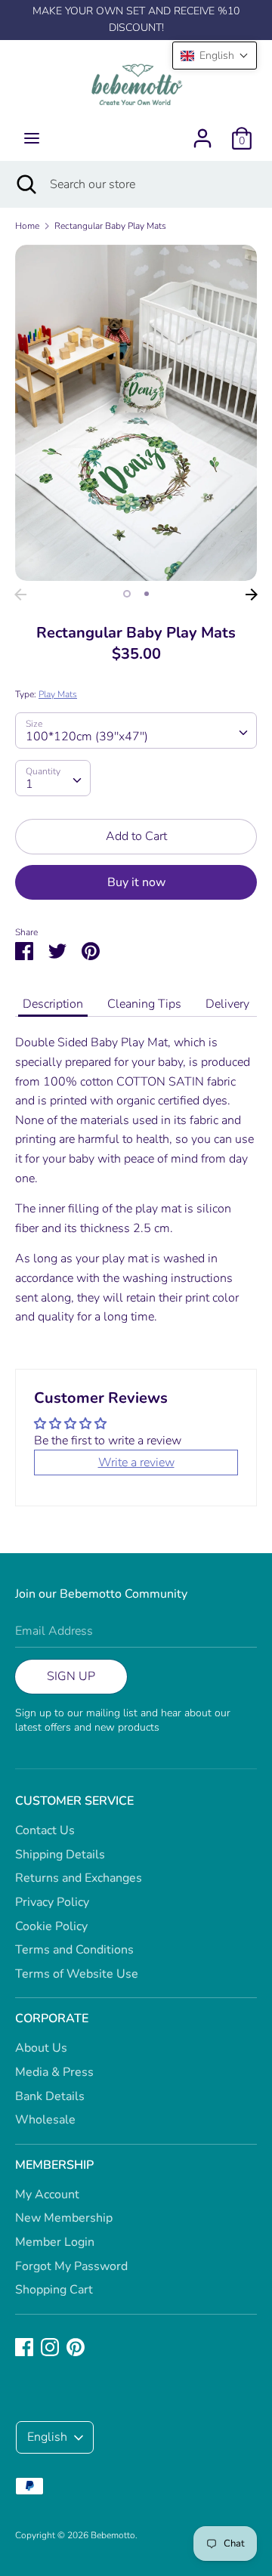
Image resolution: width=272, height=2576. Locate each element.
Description (53, 1004)
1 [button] (127, 594)
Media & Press (54, 2072)
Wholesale (45, 2120)
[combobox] (136, 730)
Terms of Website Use (77, 1974)
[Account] (202, 132)
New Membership (64, 2218)
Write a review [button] (136, 1463)
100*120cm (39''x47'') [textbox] (87, 737)
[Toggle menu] (32, 138)
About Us (41, 2048)
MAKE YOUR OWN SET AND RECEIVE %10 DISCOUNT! (136, 19)
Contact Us (45, 1830)
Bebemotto (113, 2535)
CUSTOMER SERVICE (74, 1801)
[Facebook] (24, 2346)
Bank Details (50, 2096)
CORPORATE (52, 2018)
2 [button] (147, 594)
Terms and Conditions (74, 1950)
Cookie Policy (51, 1926)
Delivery (227, 1004)
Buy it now (136, 882)
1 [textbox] (29, 784)
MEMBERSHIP (54, 2165)
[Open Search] (25, 184)
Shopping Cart (54, 2290)
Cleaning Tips (144, 1004)
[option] (136, 412)
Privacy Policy (52, 1902)
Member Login (55, 2242)
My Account (47, 2195)
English (47, 2437)
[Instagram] (50, 2346)
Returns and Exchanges (79, 1878)
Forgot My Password (71, 2266)
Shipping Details (60, 1855)
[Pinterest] (76, 2346)
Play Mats (58, 694)
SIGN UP (71, 1676)
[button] (215, 56)
